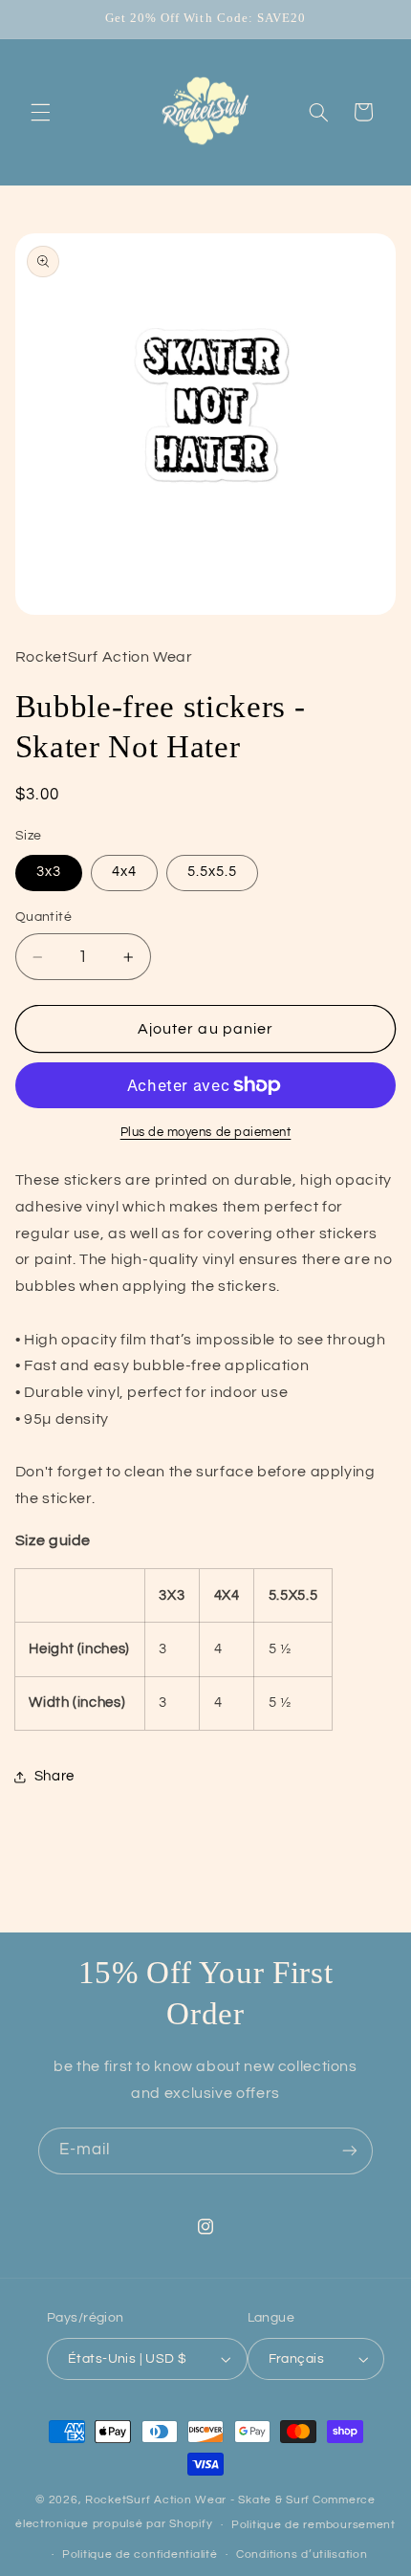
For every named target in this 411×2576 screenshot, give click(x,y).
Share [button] (54, 1776)
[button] (40, 112)
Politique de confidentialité (140, 2554)
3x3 (49, 872)
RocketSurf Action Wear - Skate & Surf (197, 2500)
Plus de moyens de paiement (206, 1133)
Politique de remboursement (314, 2525)
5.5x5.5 (212, 872)
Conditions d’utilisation (302, 2554)
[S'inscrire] (350, 2151)
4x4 (124, 872)
